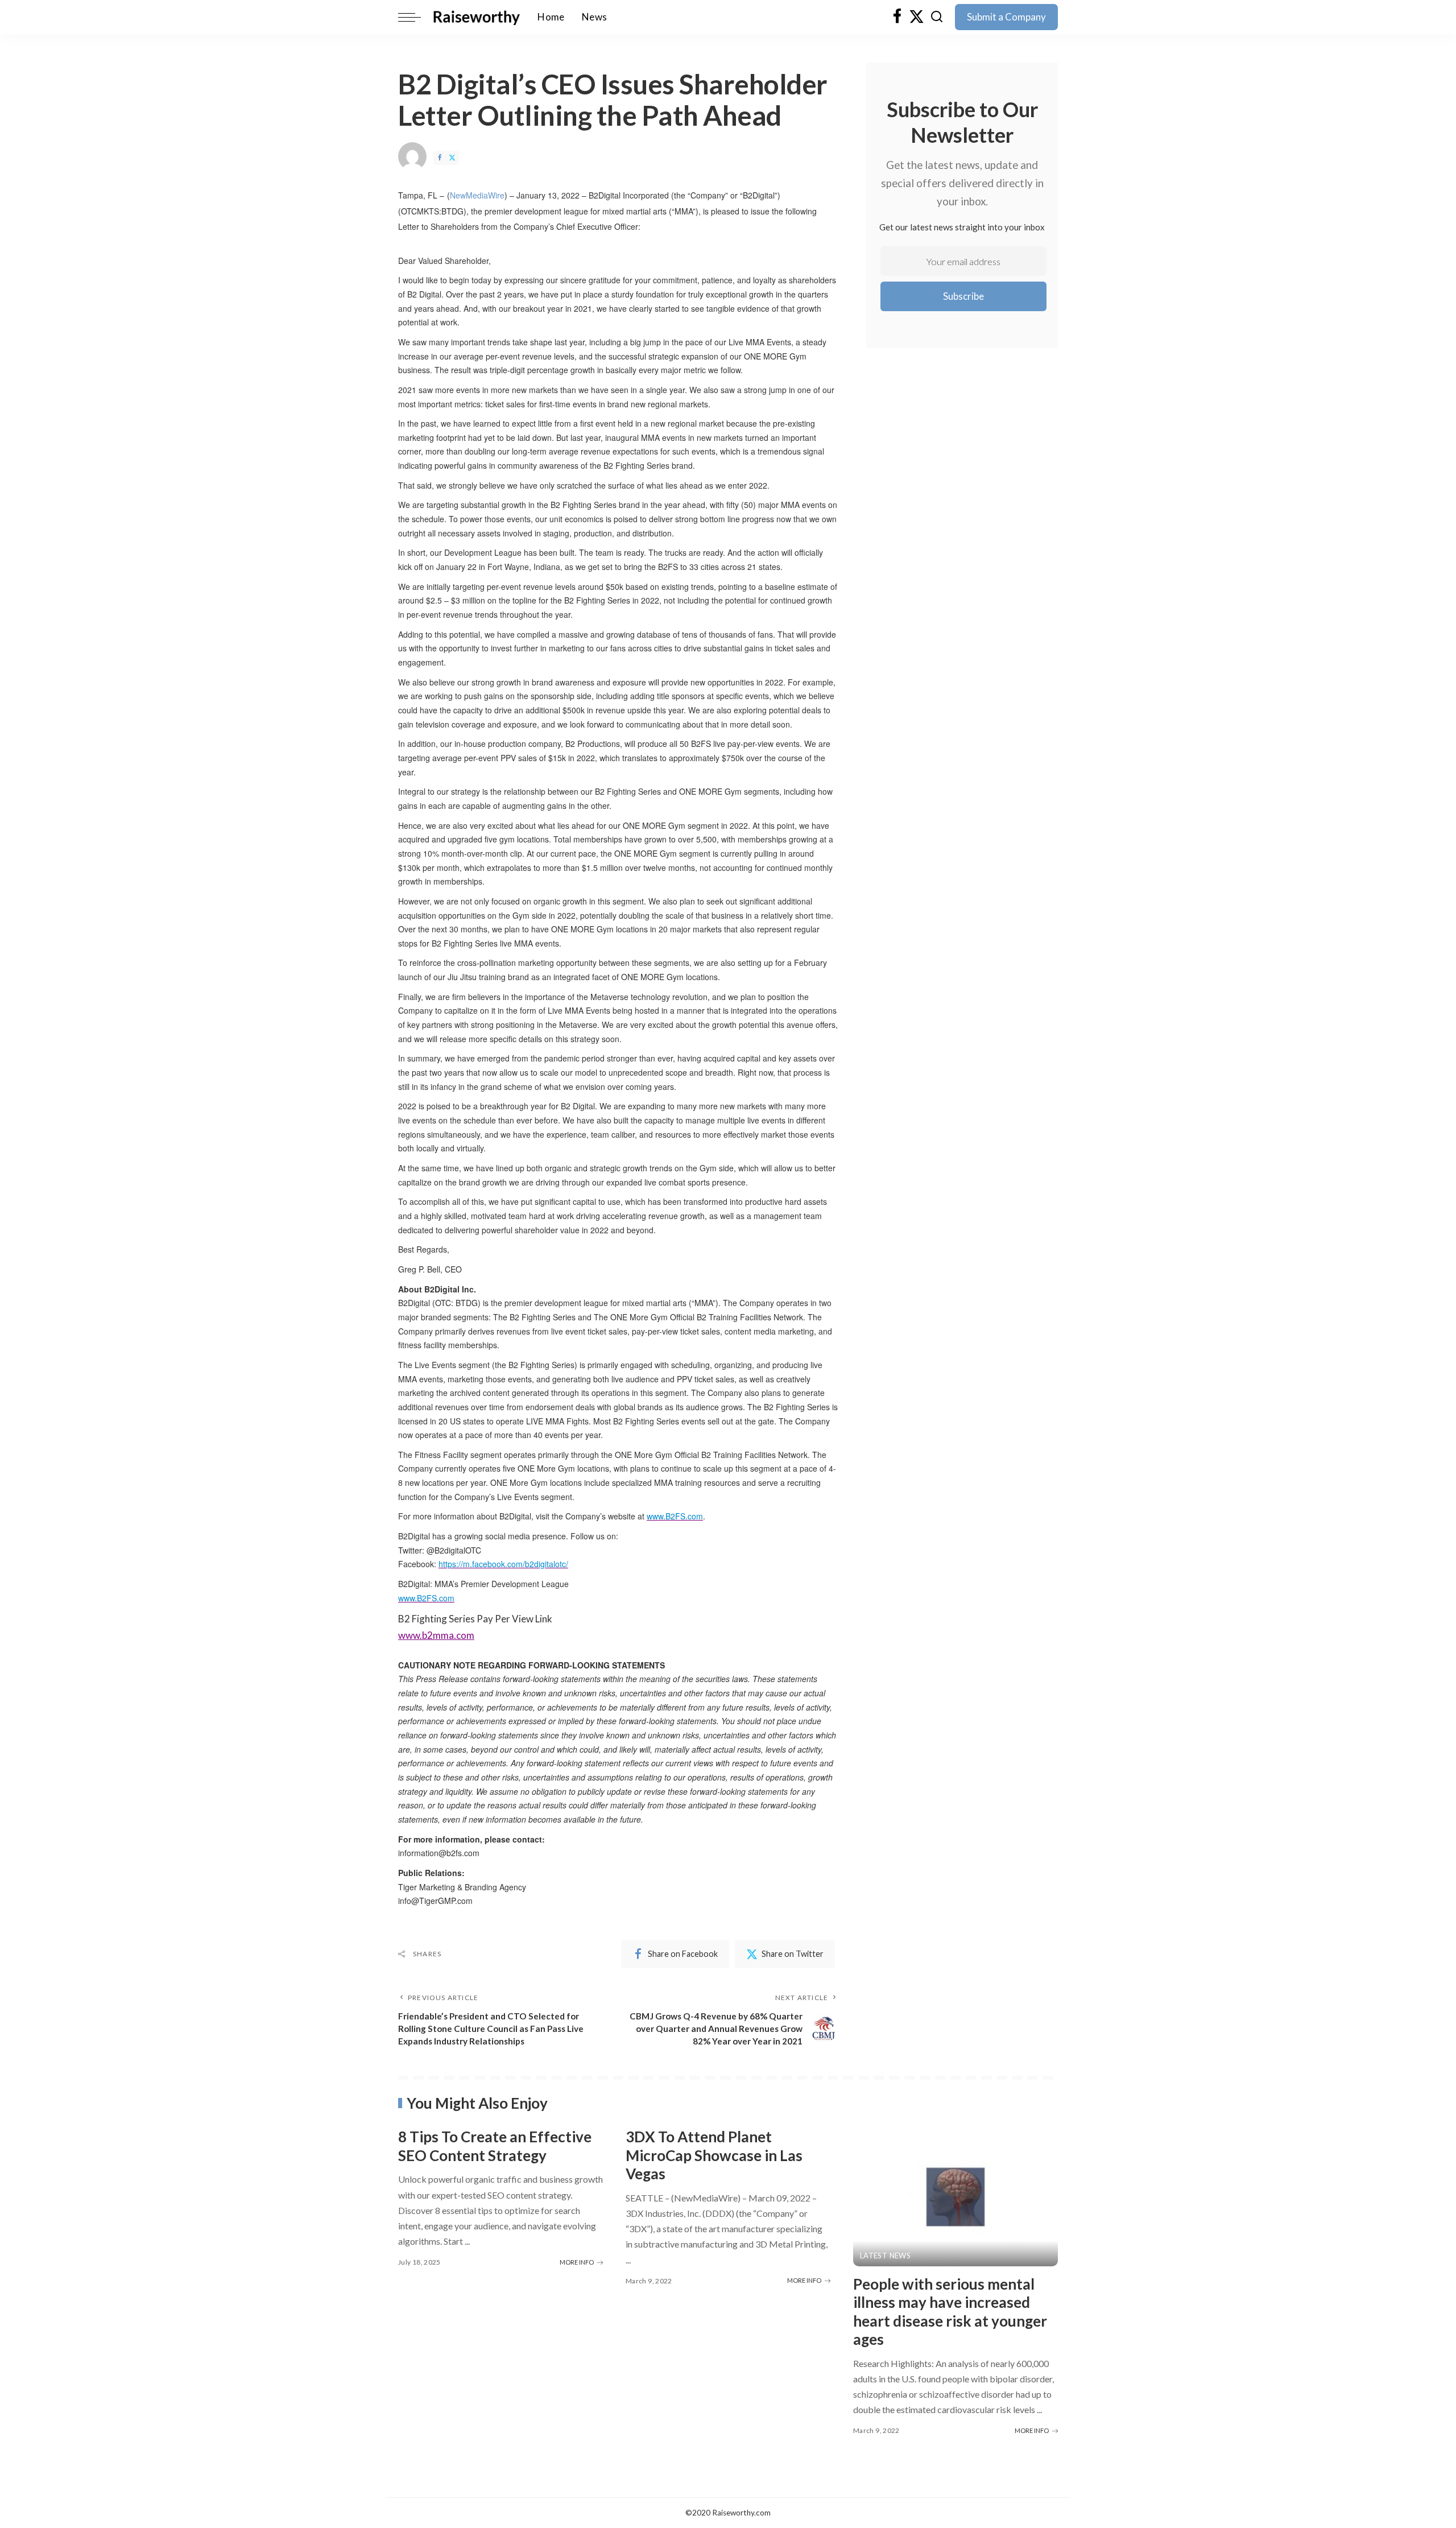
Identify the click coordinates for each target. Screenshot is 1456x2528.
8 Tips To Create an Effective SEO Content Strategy (495, 2146)
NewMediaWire (477, 195)
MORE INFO (577, 2262)
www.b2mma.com (436, 1635)
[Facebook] (897, 17)
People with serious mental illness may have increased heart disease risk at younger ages (950, 2312)
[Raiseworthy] (476, 17)
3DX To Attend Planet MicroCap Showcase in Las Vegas (714, 2155)
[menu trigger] (415, 17)
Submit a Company (1006, 17)
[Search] (937, 17)
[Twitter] (917, 17)
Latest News (885, 2256)
